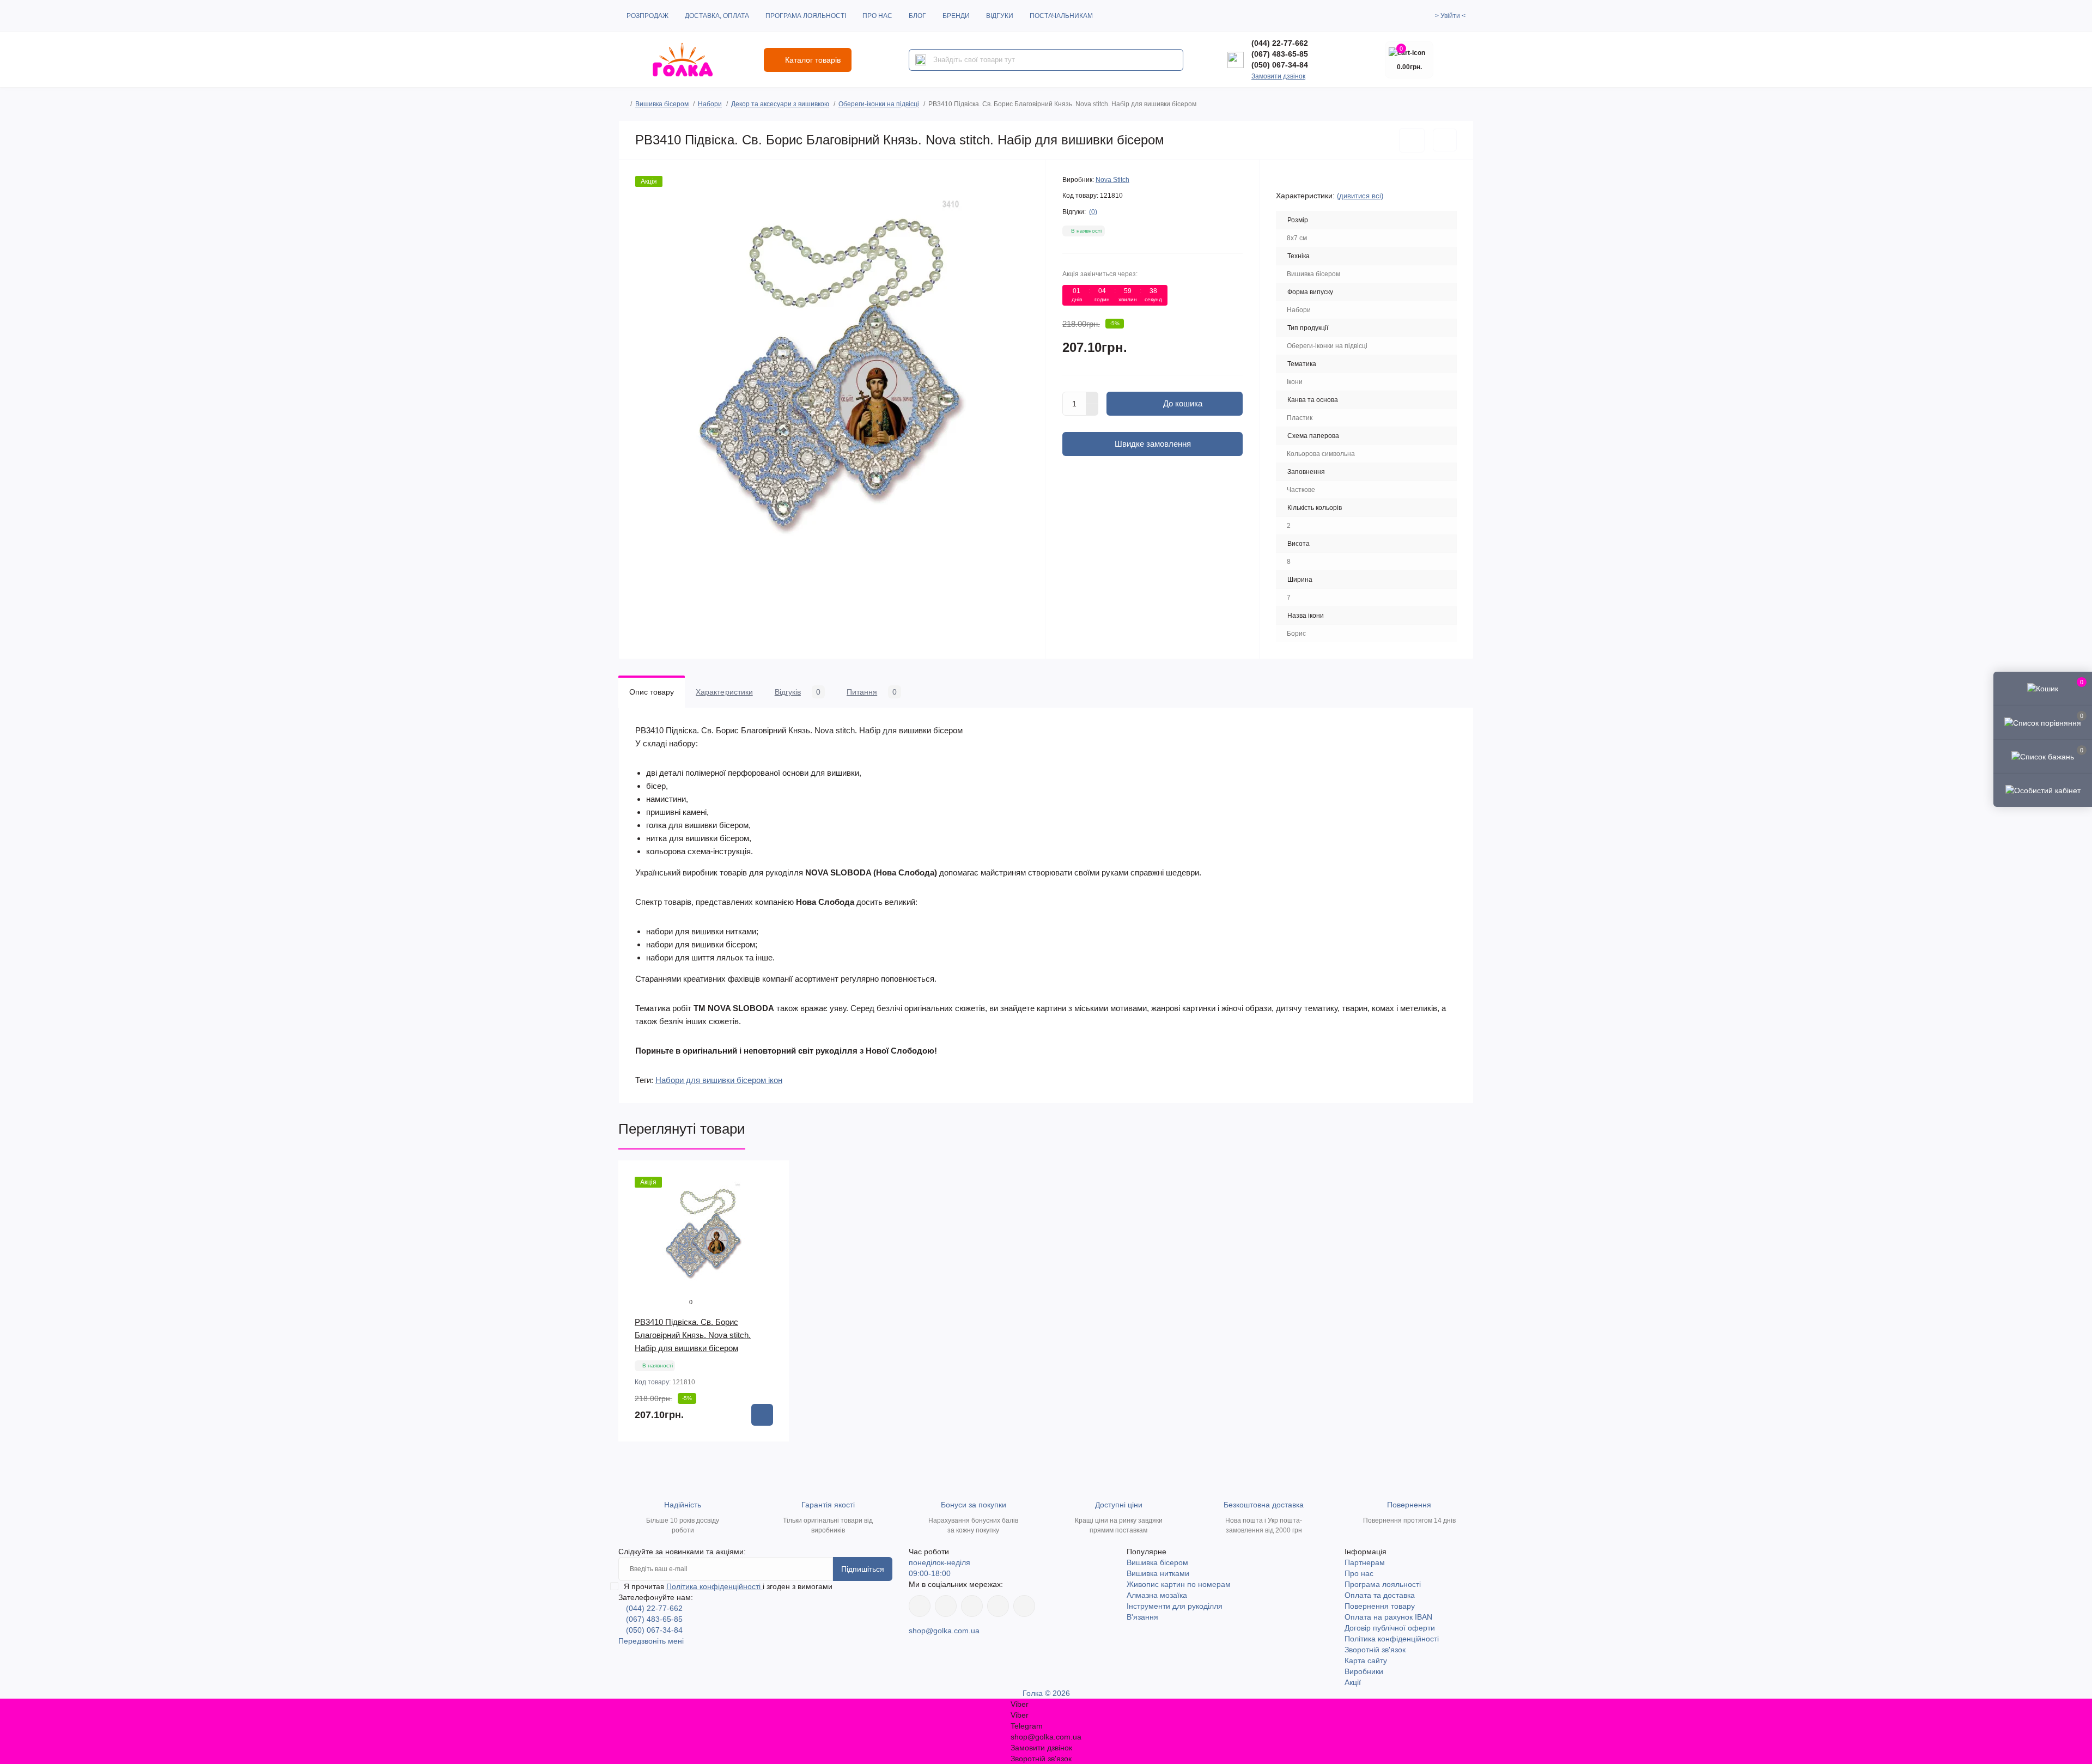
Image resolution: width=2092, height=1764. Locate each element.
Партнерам (1365, 1562)
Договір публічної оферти (1390, 1628)
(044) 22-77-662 (1280, 43)
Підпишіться (863, 1569)
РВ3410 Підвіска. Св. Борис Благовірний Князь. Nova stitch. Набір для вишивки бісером (693, 1335)
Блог (917, 16)
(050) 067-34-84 (1280, 65)
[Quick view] (773, 1177)
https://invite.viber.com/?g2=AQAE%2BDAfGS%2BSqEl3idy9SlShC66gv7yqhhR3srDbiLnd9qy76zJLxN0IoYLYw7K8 (998, 1606)
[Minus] (1092, 410)
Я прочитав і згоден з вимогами (728, 1586)
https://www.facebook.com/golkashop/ (920, 1606)
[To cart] (762, 1415)
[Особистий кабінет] (2043, 790)
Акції (1353, 1682)
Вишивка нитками (1158, 1573)
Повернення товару (1380, 1606)
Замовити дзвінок (1278, 76)
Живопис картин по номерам (1179, 1584)
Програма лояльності (806, 16)
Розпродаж (647, 16)
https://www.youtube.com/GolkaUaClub (972, 1606)
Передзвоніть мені (651, 1641)
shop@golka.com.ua (944, 1631)
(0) (1093, 212)
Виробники (1364, 1671)
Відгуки (1000, 16)
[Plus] (1092, 398)
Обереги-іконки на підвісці (879, 104)
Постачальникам (1061, 16)
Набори (710, 104)
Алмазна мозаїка (1157, 1595)
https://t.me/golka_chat (1024, 1606)
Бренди (956, 16)
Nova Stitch (1112, 180)
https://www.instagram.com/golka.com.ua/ (946, 1606)
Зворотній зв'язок (1375, 1650)
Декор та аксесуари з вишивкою (780, 104)
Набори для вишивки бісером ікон (719, 1080)
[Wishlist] (773, 1197)
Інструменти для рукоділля (1175, 1606)
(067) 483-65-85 (1280, 54)
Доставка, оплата (717, 16)
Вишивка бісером (662, 104)
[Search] (921, 60)
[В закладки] (1412, 140)
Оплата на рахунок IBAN (1388, 1617)
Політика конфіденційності (714, 1586)
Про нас (877, 16)
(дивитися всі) (1360, 196)
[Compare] (773, 1218)
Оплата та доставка (1380, 1595)
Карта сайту (1366, 1660)
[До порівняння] (1445, 140)
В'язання (1142, 1617)
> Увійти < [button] (1450, 16)
